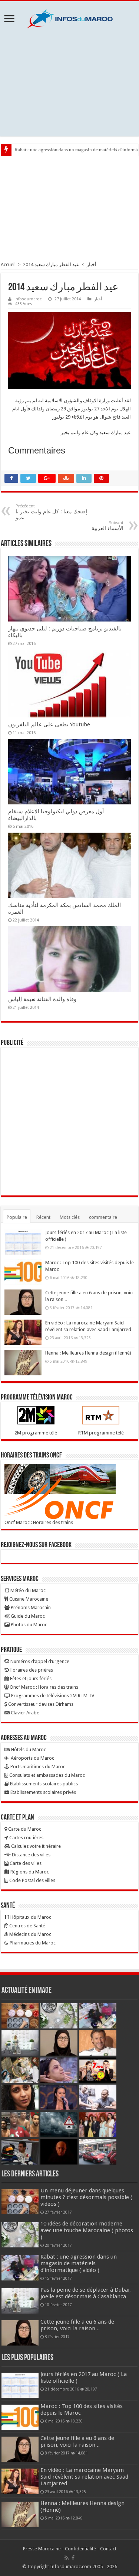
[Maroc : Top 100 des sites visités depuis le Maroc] (23, 1272)
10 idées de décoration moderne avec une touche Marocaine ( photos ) (87, 2230)
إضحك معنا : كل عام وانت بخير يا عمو (51, 512)
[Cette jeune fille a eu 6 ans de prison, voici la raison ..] (23, 1302)
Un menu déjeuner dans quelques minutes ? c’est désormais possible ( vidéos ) (86, 2197)
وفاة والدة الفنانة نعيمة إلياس (42, 999)
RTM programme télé (101, 1433)
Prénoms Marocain (30, 1607)
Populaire (17, 1217)
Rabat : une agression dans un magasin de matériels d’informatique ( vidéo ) (79, 2263)
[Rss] (67, 2558)
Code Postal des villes (32, 1880)
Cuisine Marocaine (28, 1599)
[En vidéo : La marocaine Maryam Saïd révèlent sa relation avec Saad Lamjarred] (23, 1332)
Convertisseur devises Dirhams (40, 1704)
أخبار (92, 264)
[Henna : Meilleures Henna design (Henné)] (23, 1362)
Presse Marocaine (42, 2549)
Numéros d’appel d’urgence (39, 1661)
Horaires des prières (31, 1670)
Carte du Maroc (24, 1829)
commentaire (103, 1217)
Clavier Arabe (24, 1713)
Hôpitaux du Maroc (30, 1917)
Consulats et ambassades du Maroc (47, 1775)
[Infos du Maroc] (70, 17)
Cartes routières (26, 1838)
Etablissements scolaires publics (43, 1784)
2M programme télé (36, 1433)
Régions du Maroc (29, 1872)
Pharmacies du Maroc (32, 1943)
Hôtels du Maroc (28, 1749)
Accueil (8, 264)
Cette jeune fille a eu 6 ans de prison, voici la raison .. (77, 2325)
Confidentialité (80, 2549)
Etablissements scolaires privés (43, 1792)
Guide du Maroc (27, 1616)
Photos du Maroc (28, 1625)
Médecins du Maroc (30, 1934)
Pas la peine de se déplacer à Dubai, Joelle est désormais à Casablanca (86, 2293)
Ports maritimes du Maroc (37, 1767)
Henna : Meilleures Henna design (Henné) (88, 1353)
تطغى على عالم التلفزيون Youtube (49, 724)
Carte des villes (25, 1863)
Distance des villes (31, 1855)
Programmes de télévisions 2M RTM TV (52, 1696)
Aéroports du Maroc (32, 1758)
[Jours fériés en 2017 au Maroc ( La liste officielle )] (23, 1242)
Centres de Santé (27, 1926)
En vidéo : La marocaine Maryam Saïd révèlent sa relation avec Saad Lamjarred (84, 2477)
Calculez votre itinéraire (35, 1846)
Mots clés (70, 1217)
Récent (43, 1217)
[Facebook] (73, 2558)
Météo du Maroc (27, 1590)
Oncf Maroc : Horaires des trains (39, 1522)
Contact (108, 2549)
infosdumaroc (28, 299)
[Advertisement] (69, 83)
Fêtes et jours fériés (30, 1678)
